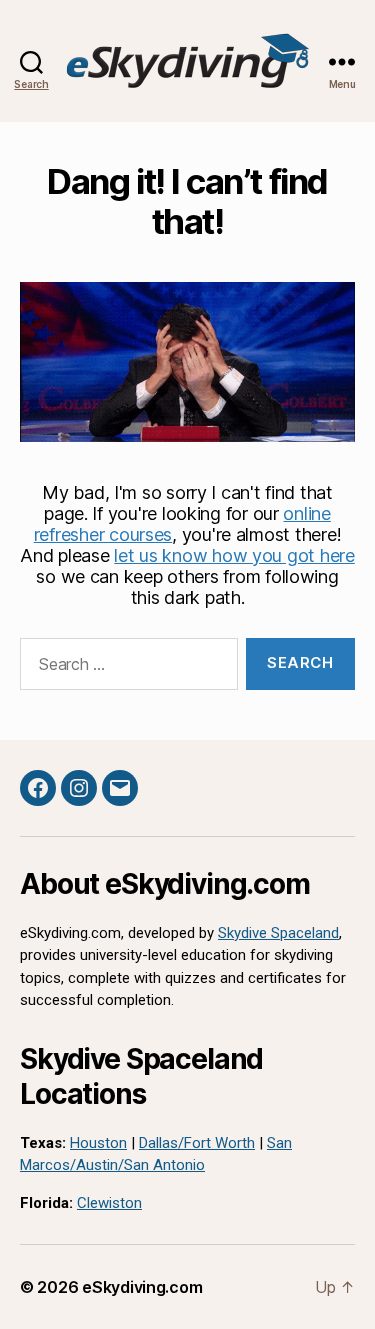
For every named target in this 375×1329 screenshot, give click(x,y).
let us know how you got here (234, 555)
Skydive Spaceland (278, 933)
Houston (98, 1143)
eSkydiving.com (142, 1287)
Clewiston (109, 1203)
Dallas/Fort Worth (197, 1143)
